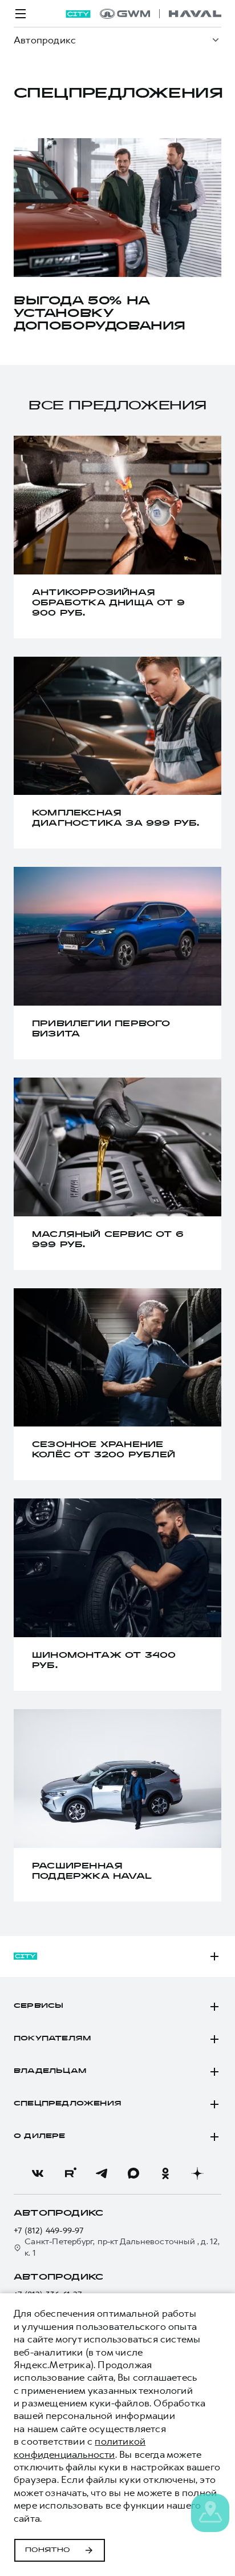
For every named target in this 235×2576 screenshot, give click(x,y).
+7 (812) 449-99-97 (49, 2231)
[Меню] (21, 14)
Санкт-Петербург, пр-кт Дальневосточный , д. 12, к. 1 (122, 2247)
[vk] (38, 2173)
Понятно (48, 2550)
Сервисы (39, 2006)
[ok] (165, 2173)
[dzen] (197, 2173)
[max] (133, 2173)
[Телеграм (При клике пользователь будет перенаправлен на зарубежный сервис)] (102, 2173)
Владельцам (50, 2071)
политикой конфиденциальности (80, 2448)
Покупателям (52, 2039)
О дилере (40, 2136)
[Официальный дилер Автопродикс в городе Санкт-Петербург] (161, 14)
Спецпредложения (68, 2104)
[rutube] (70, 2173)
